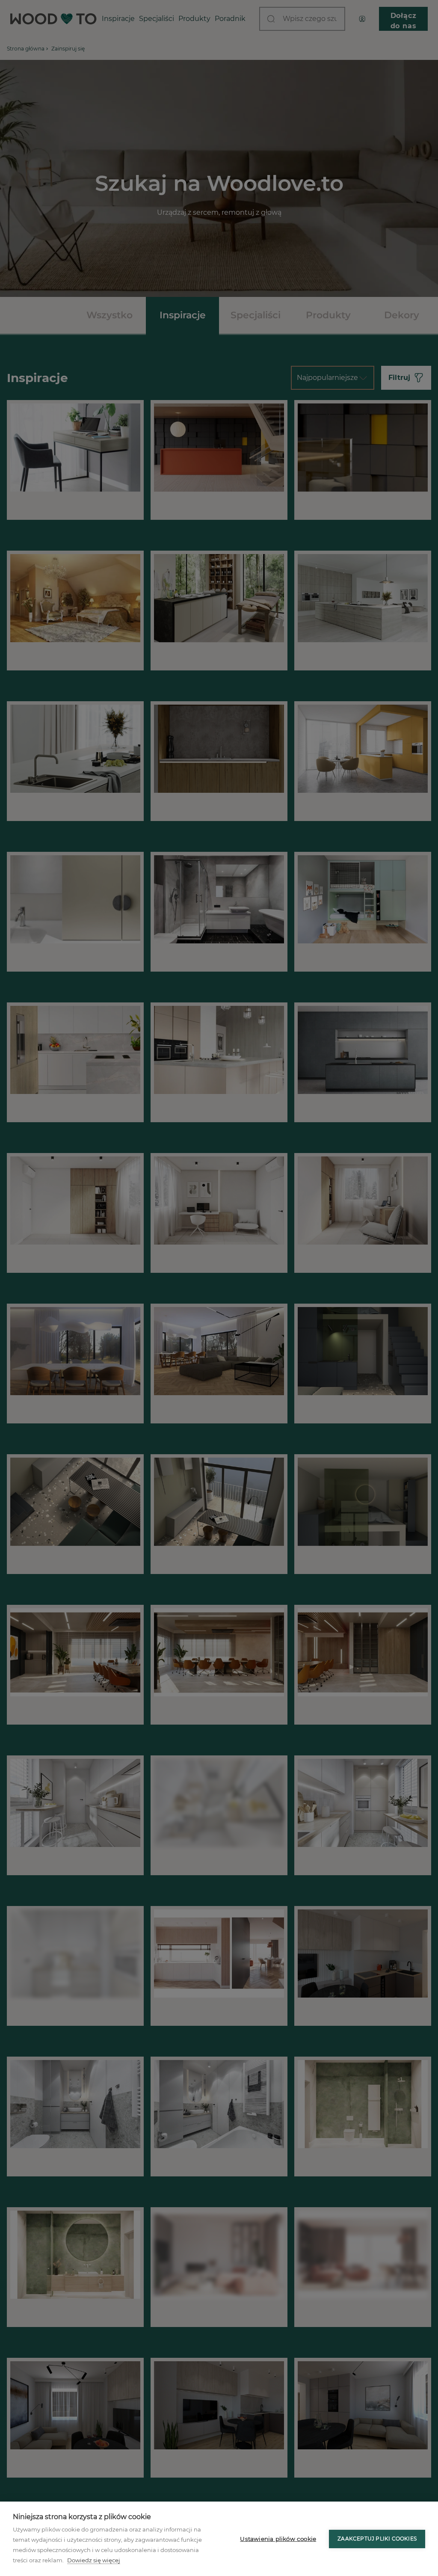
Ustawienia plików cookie (278, 2539)
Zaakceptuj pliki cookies (377, 2539)
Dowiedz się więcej (94, 2560)
